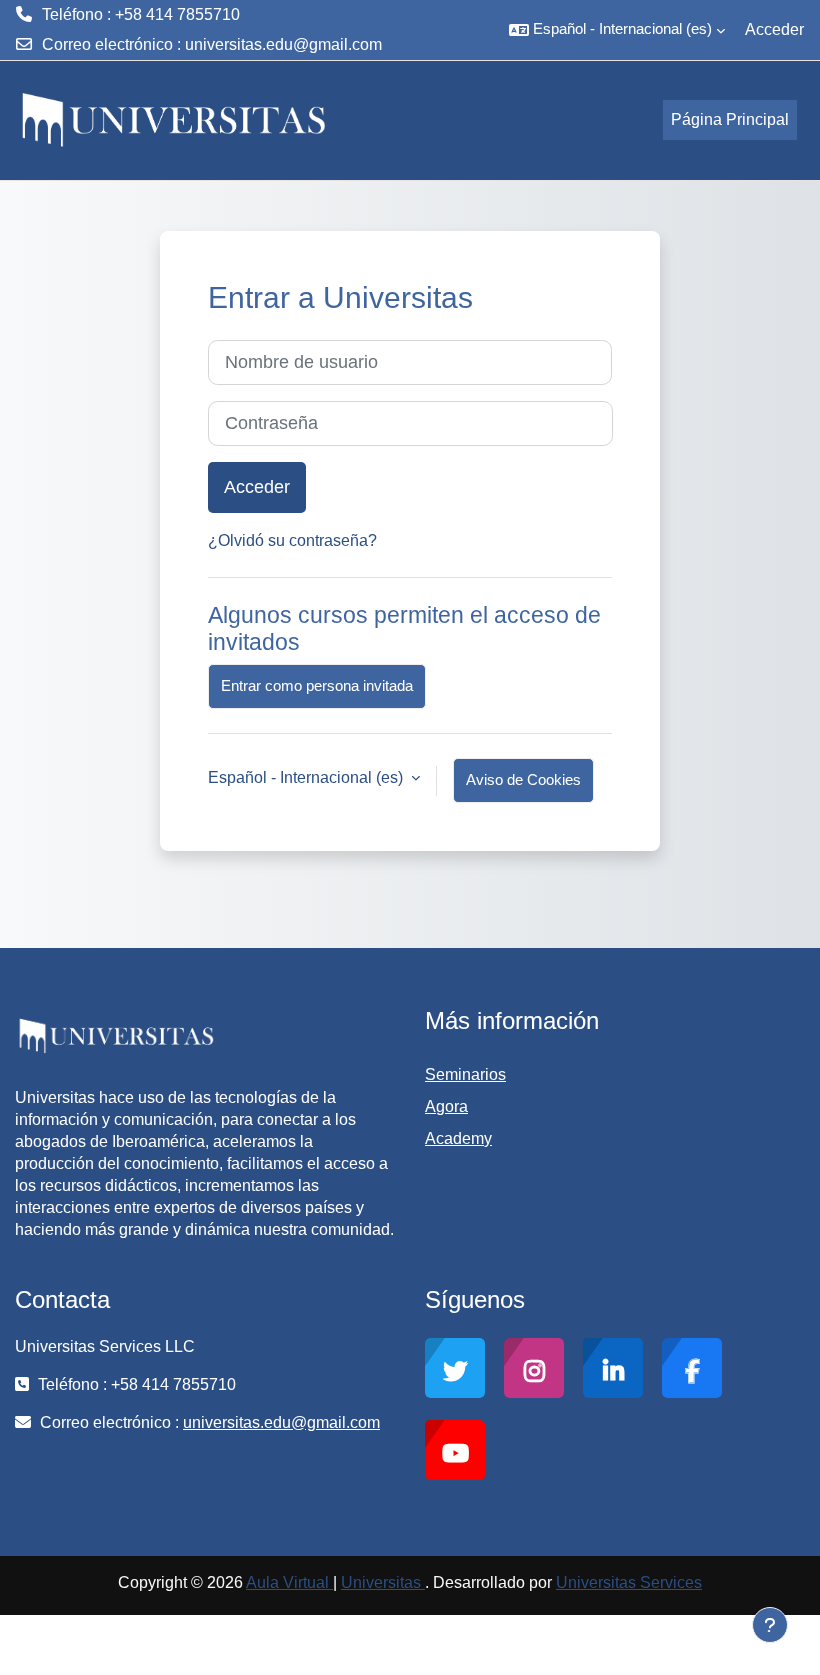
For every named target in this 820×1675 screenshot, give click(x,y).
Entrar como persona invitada (317, 686)
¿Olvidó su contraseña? (292, 540)
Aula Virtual (289, 1582)
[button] (617, 30)
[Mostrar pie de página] (770, 1625)
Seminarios (465, 1074)
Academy (458, 1138)
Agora (446, 1106)
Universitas (383, 1582)
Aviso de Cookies (523, 780)
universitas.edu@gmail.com (283, 44)
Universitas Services (629, 1582)
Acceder (774, 29)
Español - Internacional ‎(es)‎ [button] (307, 777)
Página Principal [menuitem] (730, 119)
